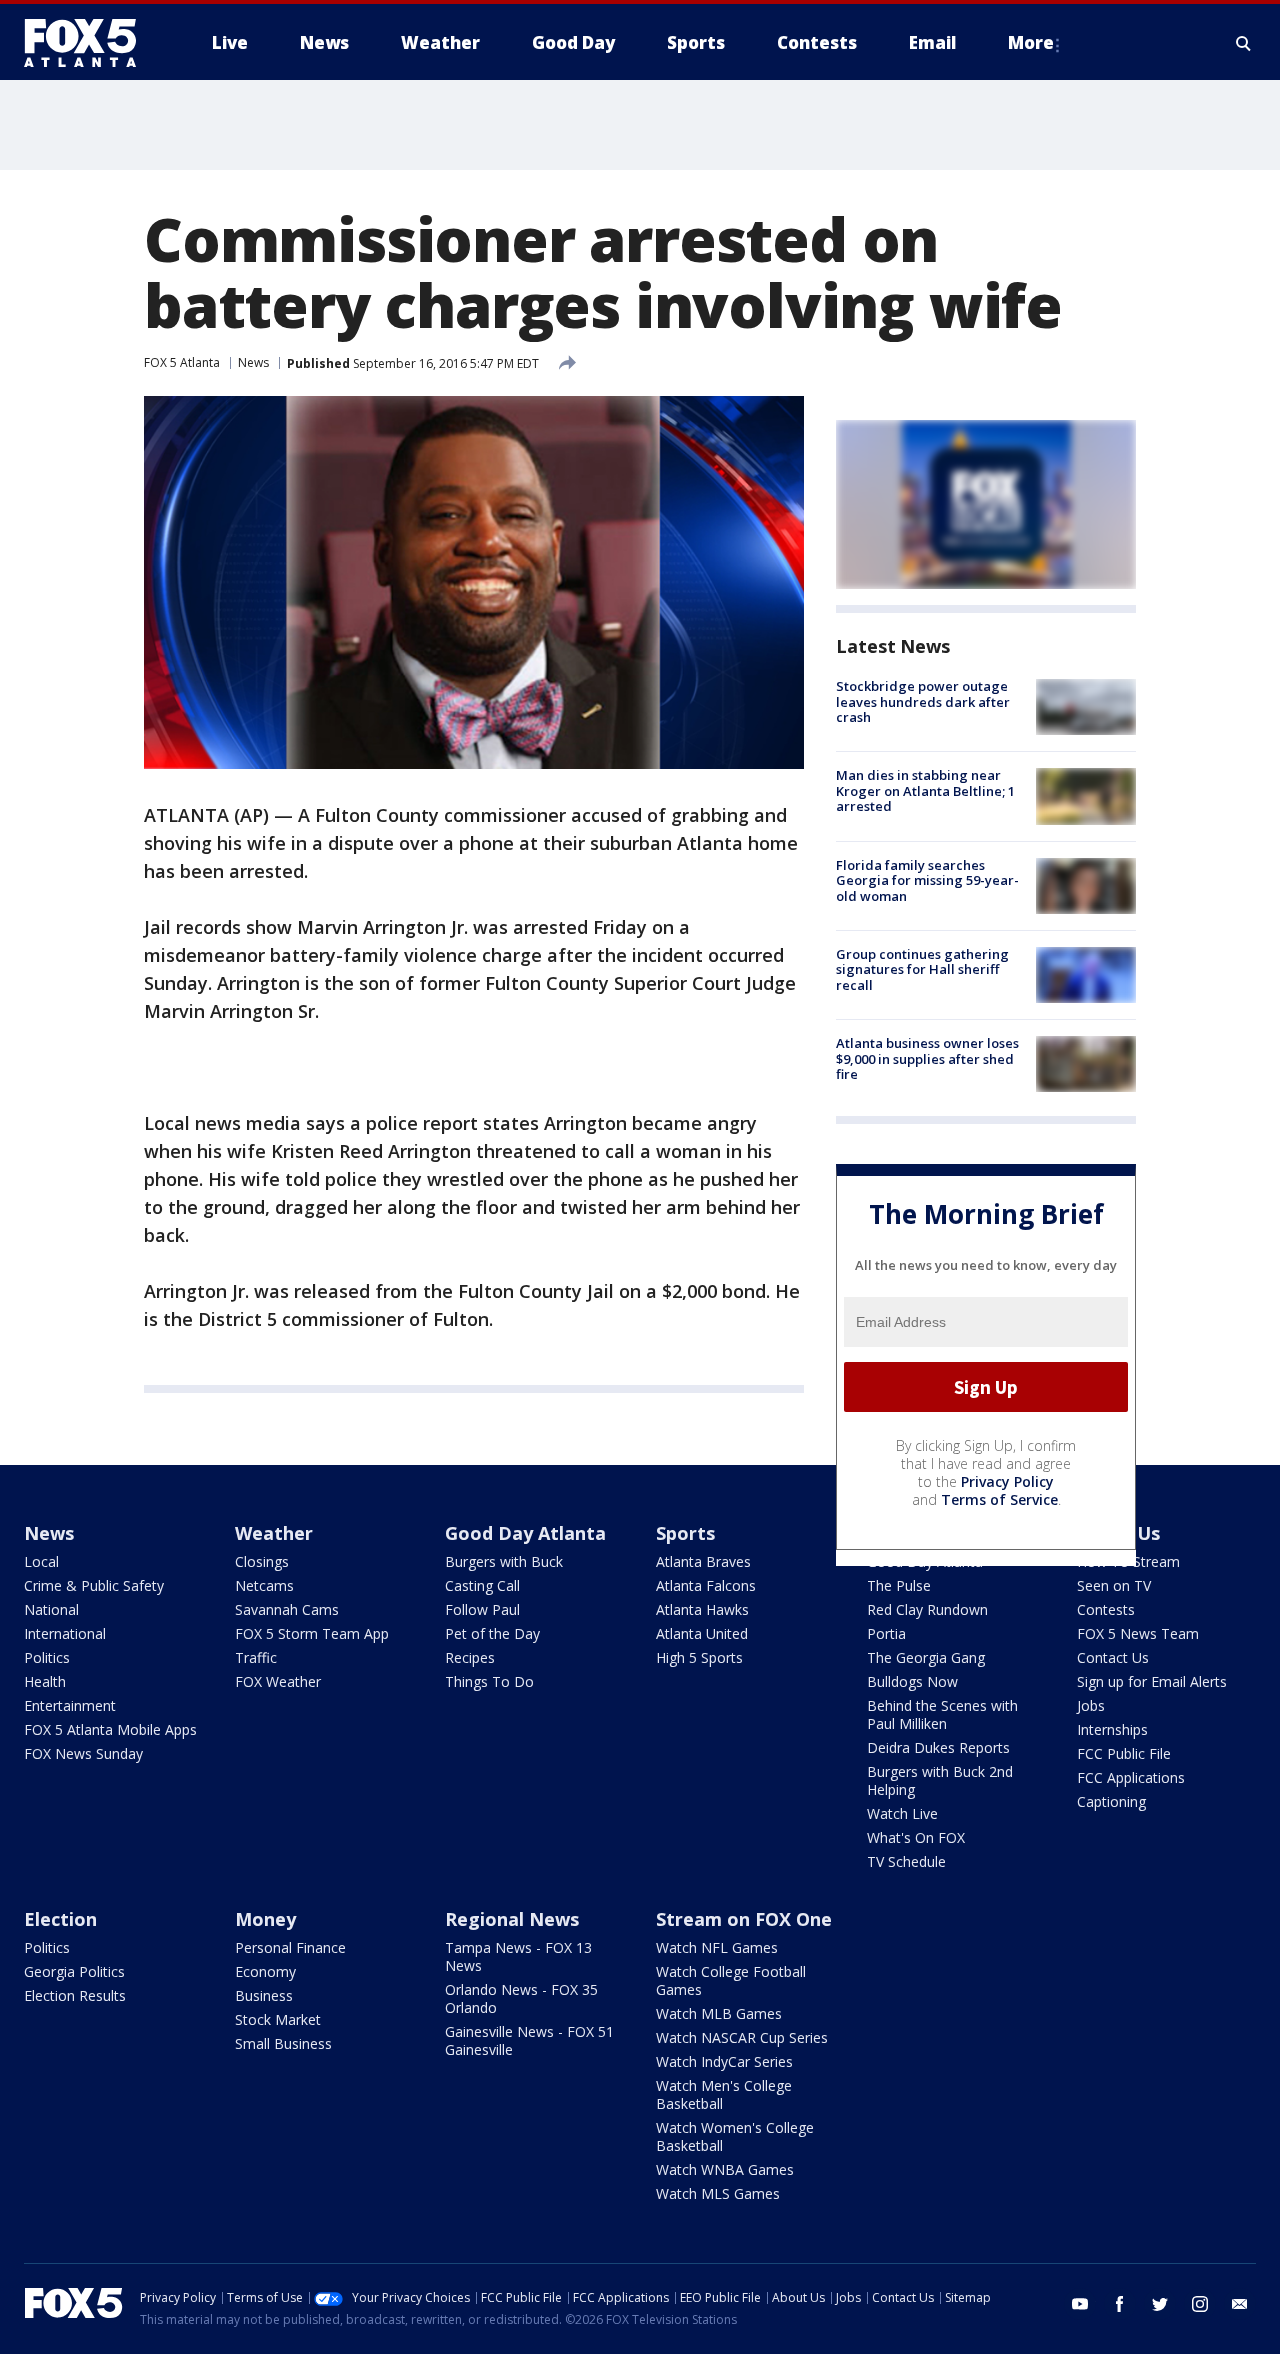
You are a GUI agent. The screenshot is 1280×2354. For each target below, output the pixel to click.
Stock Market (278, 2019)
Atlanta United (702, 1633)
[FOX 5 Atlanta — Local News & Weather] (90, 43)
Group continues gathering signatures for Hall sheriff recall (922, 969)
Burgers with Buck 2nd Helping (940, 1780)
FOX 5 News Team (1138, 1633)
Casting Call (482, 1585)
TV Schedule (906, 1861)
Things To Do (489, 1681)
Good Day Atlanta (525, 1533)
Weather (274, 1533)
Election (60, 1919)
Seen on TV (1114, 1585)
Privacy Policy (1007, 1481)
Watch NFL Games (717, 1947)
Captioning (1111, 1801)
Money (265, 1919)
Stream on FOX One (744, 1919)
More (1031, 42)
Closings (262, 1561)
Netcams (264, 1585)
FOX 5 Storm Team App (312, 1633)
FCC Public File (1124, 1753)
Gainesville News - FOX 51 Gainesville (529, 2040)
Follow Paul (482, 1609)
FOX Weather (278, 1681)
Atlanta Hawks (702, 1609)
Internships (1112, 1729)
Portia (886, 1633)
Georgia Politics (74, 1971)
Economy (265, 1971)
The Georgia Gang (926, 1657)
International (65, 1633)
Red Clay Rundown (927, 1609)
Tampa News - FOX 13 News (518, 1956)
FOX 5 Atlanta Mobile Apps (110, 1729)
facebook (1120, 2304)
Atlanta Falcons (706, 1585)
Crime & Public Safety (94, 1585)
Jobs (1091, 1705)
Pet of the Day (492, 1633)
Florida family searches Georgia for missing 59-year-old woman (927, 880)
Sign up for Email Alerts (1152, 1681)
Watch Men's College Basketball (724, 2094)
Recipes (470, 1657)
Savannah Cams (287, 1609)
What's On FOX (916, 1837)
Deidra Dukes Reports (938, 1747)
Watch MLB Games (719, 2013)
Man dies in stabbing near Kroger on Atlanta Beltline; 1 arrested (925, 790)
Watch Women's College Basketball (735, 2136)
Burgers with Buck (504, 1561)
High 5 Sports (699, 1657)
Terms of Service (999, 1499)
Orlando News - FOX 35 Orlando (521, 1998)
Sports (685, 1533)
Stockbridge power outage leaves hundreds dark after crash (923, 701)
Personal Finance (290, 1947)
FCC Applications (1131, 1777)
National (51, 1609)
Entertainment (70, 1705)
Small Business (283, 2043)
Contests (1106, 1609)
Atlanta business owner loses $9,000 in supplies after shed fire (927, 1058)
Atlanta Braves (703, 1561)
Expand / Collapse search (1244, 43)
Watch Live (902, 1813)
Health (45, 1681)
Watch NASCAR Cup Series (742, 2037)
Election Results (75, 1995)
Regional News (512, 1919)
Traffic (256, 1657)
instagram (1200, 2304)
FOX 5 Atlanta (182, 362)
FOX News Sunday (83, 1753)
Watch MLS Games (718, 2193)
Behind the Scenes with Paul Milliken (942, 1714)
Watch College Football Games (731, 1980)
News (253, 362)
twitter (1160, 2304)
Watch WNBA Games (725, 2169)
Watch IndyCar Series (724, 2061)
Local (41, 1561)
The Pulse (899, 1585)
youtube (1080, 2304)
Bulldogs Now (912, 1681)
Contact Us (1113, 1657)
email (1240, 2304)
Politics (47, 1657)
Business (264, 1995)
